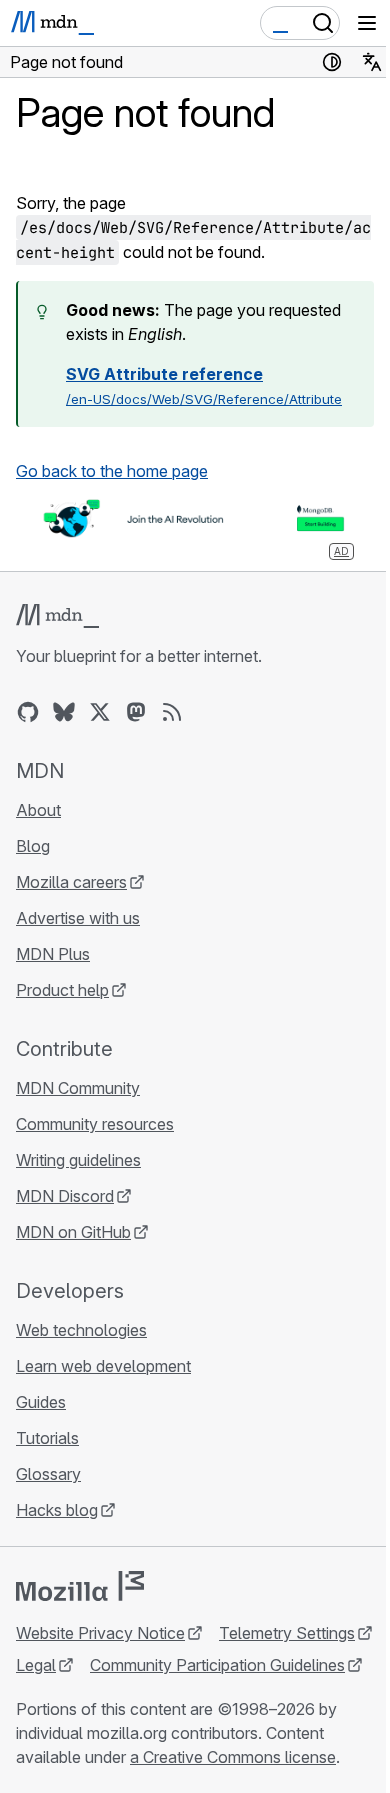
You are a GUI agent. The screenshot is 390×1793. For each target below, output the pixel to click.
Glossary (48, 1474)
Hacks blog (57, 1510)
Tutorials (47, 1438)
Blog (33, 846)
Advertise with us (78, 918)
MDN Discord (65, 1196)
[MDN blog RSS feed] (172, 712)
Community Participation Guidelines (217, 1665)
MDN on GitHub (73, 1232)
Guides (41, 1402)
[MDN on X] (100, 712)
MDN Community (78, 1088)
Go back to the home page (112, 471)
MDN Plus (53, 954)
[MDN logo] (57, 616)
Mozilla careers (71, 882)
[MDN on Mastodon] (136, 712)
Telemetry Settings (287, 1633)
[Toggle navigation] (367, 23)
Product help (62, 990)
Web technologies (81, 1330)
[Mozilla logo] (80, 1586)
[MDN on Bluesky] (64, 712)
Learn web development (103, 1366)
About (38, 810)
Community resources (95, 1124)
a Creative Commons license (233, 1757)
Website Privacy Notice (100, 1633)
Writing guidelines (78, 1160)
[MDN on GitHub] (28, 712)
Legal (36, 1665)
